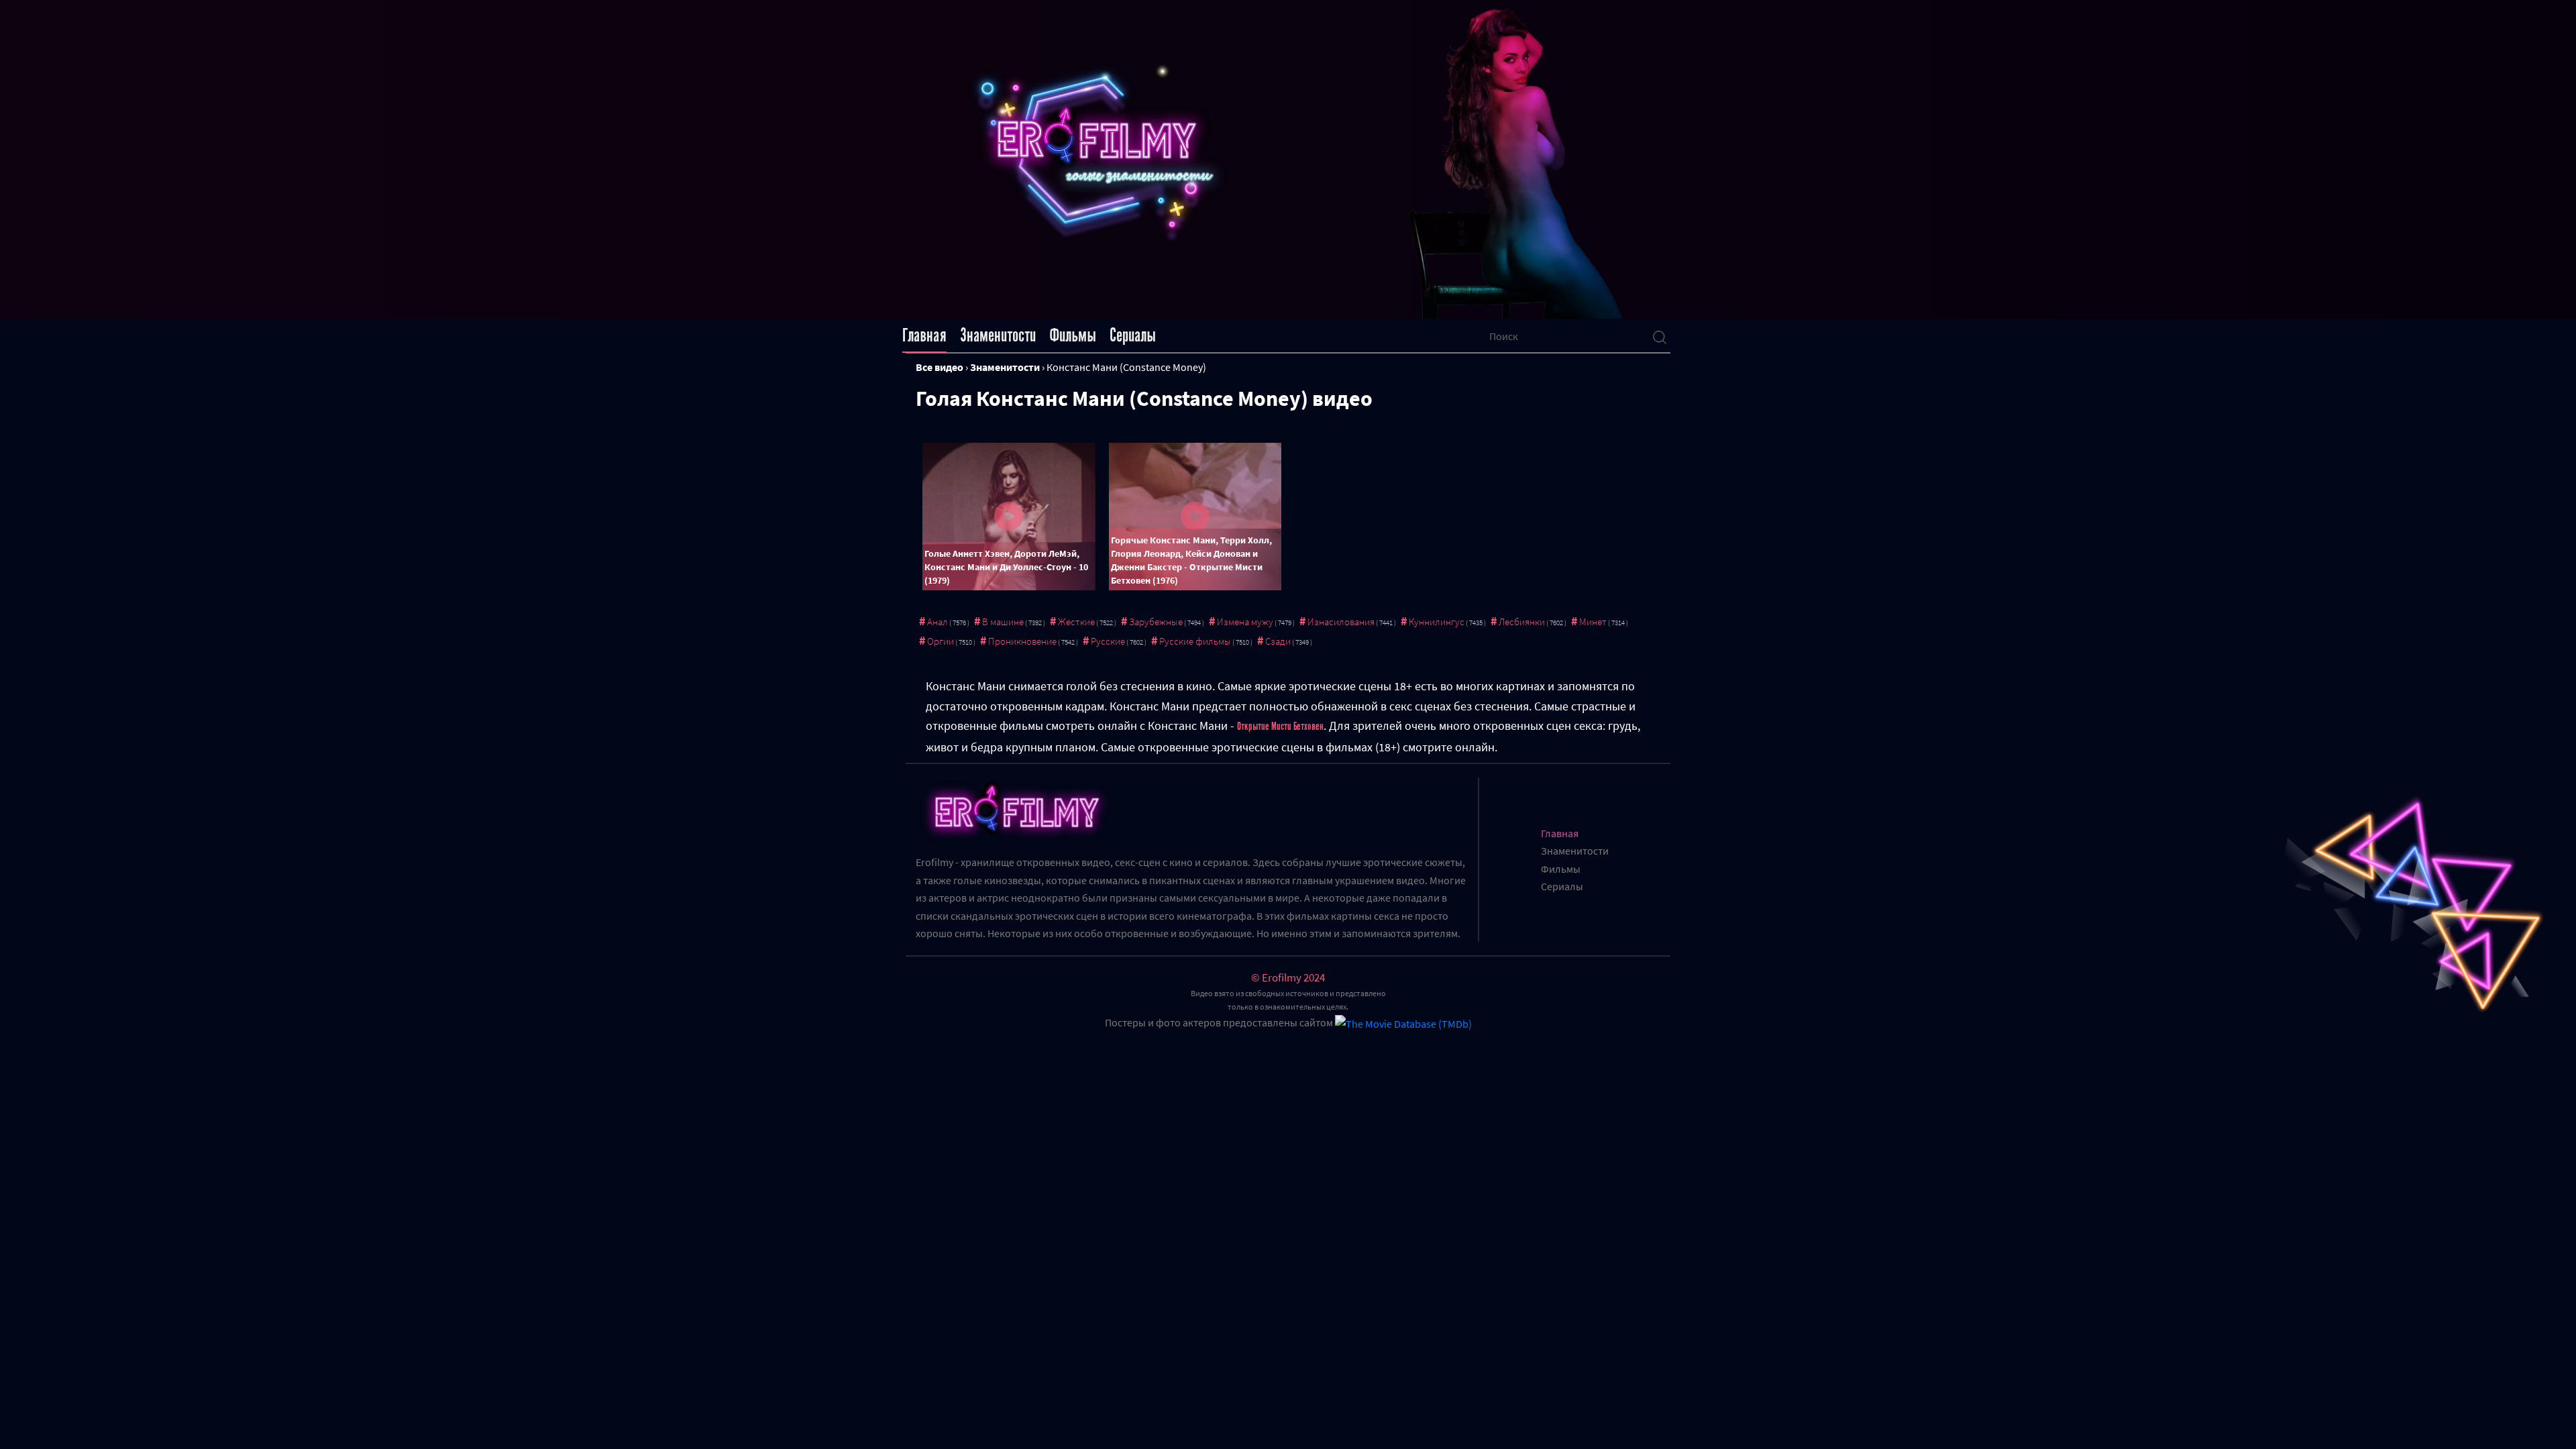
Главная (924, 335)
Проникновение (1022, 641)
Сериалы (1133, 335)
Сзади (1278, 641)
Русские (1108, 641)
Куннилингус (1437, 622)
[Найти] (1660, 336)
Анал (937, 622)
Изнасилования (1341, 622)
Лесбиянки (1522, 622)
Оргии (941, 641)
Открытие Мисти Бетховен (1280, 727)
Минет (1593, 622)
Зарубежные (1156, 622)
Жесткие (1076, 622)
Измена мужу (1245, 622)
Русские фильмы (1195, 641)
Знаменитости (998, 335)
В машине (1003, 622)
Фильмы (1073, 335)
